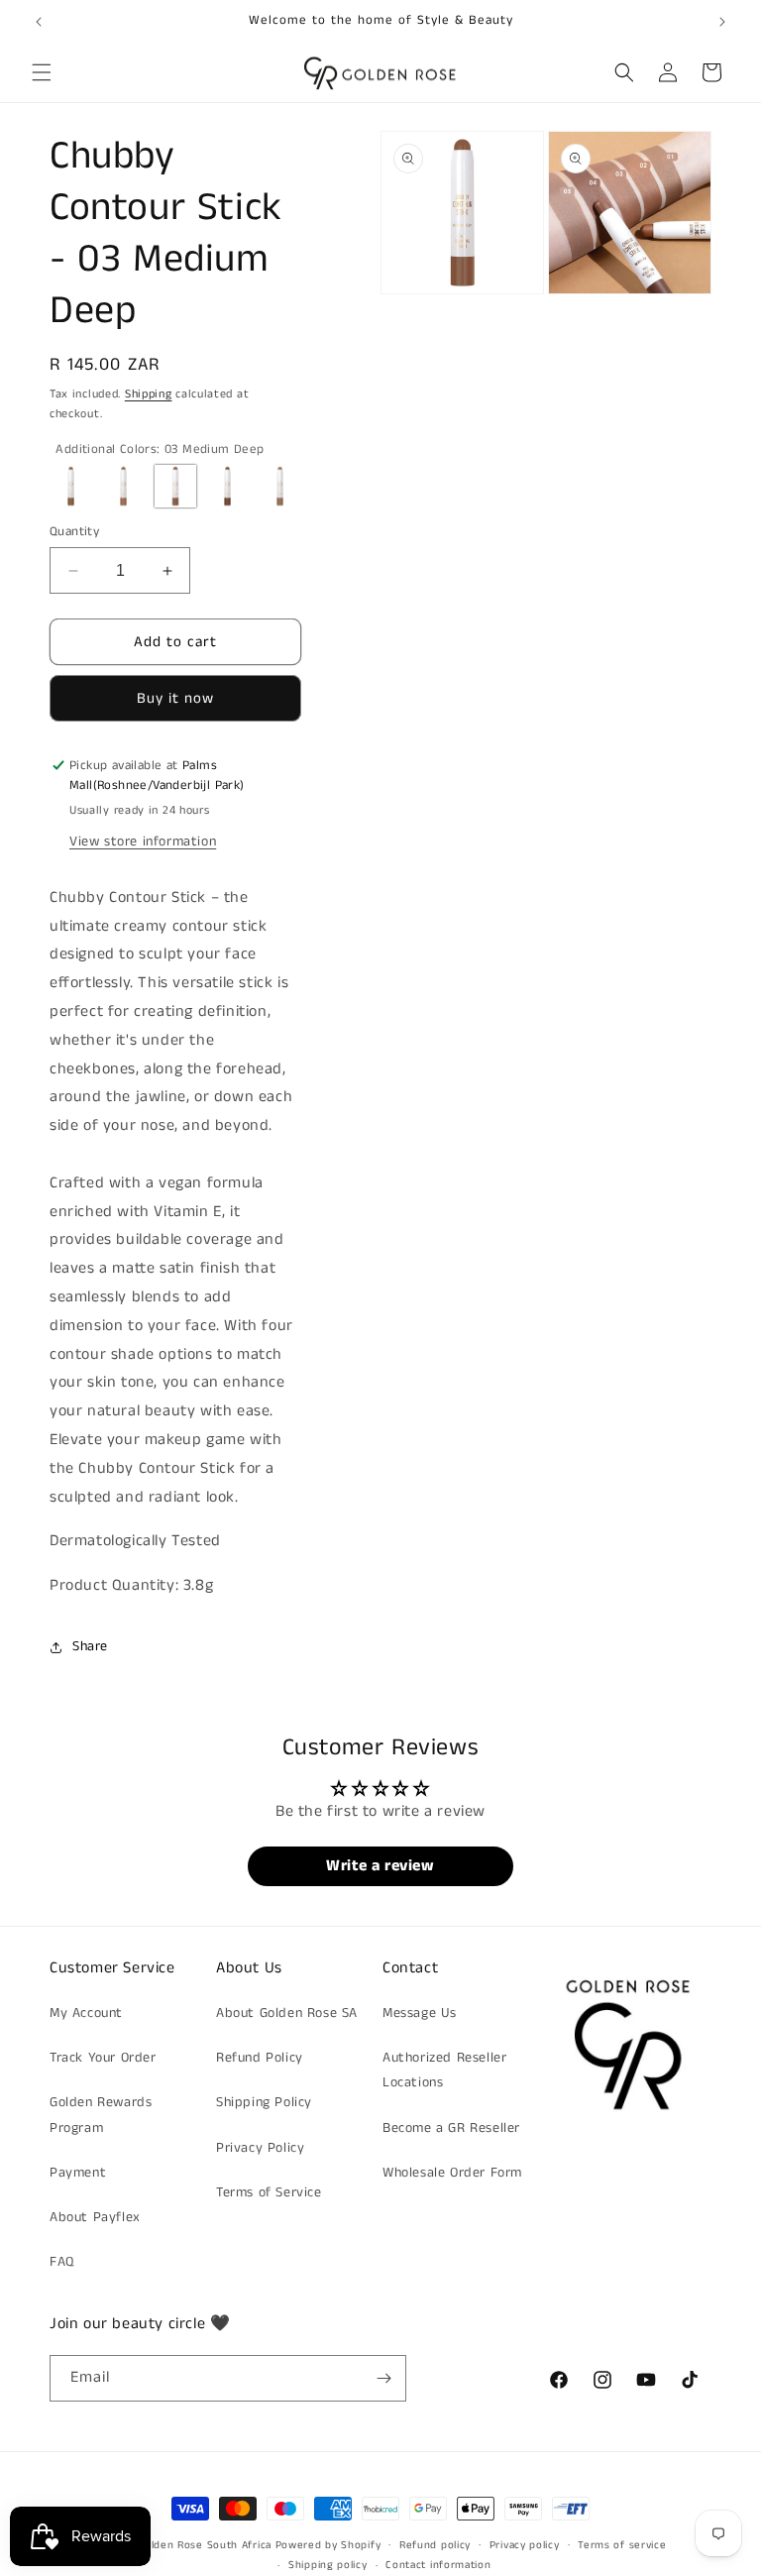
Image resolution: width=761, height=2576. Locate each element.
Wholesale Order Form (452, 2173)
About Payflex (95, 2217)
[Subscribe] (383, 2378)
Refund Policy (260, 2058)
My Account (86, 2013)
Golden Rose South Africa (205, 2545)
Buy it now (175, 698)
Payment (78, 2173)
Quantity (74, 532)
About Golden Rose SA (287, 2013)
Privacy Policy (260, 2148)
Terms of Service (269, 2192)
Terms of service (622, 2545)
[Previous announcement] (39, 22)
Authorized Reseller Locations (444, 2070)
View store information (143, 841)
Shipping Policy (264, 2102)
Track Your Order (103, 2058)
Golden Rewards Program (101, 2115)
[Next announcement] (722, 22)
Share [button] (90, 1646)
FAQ (62, 2262)
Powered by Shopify (328, 2545)
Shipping (149, 394)
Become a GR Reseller (451, 2128)
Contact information (438, 2565)
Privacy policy (525, 2545)
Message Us (420, 2013)
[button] (42, 72)
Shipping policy (328, 2565)
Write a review (380, 1866)
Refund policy (435, 2545)
